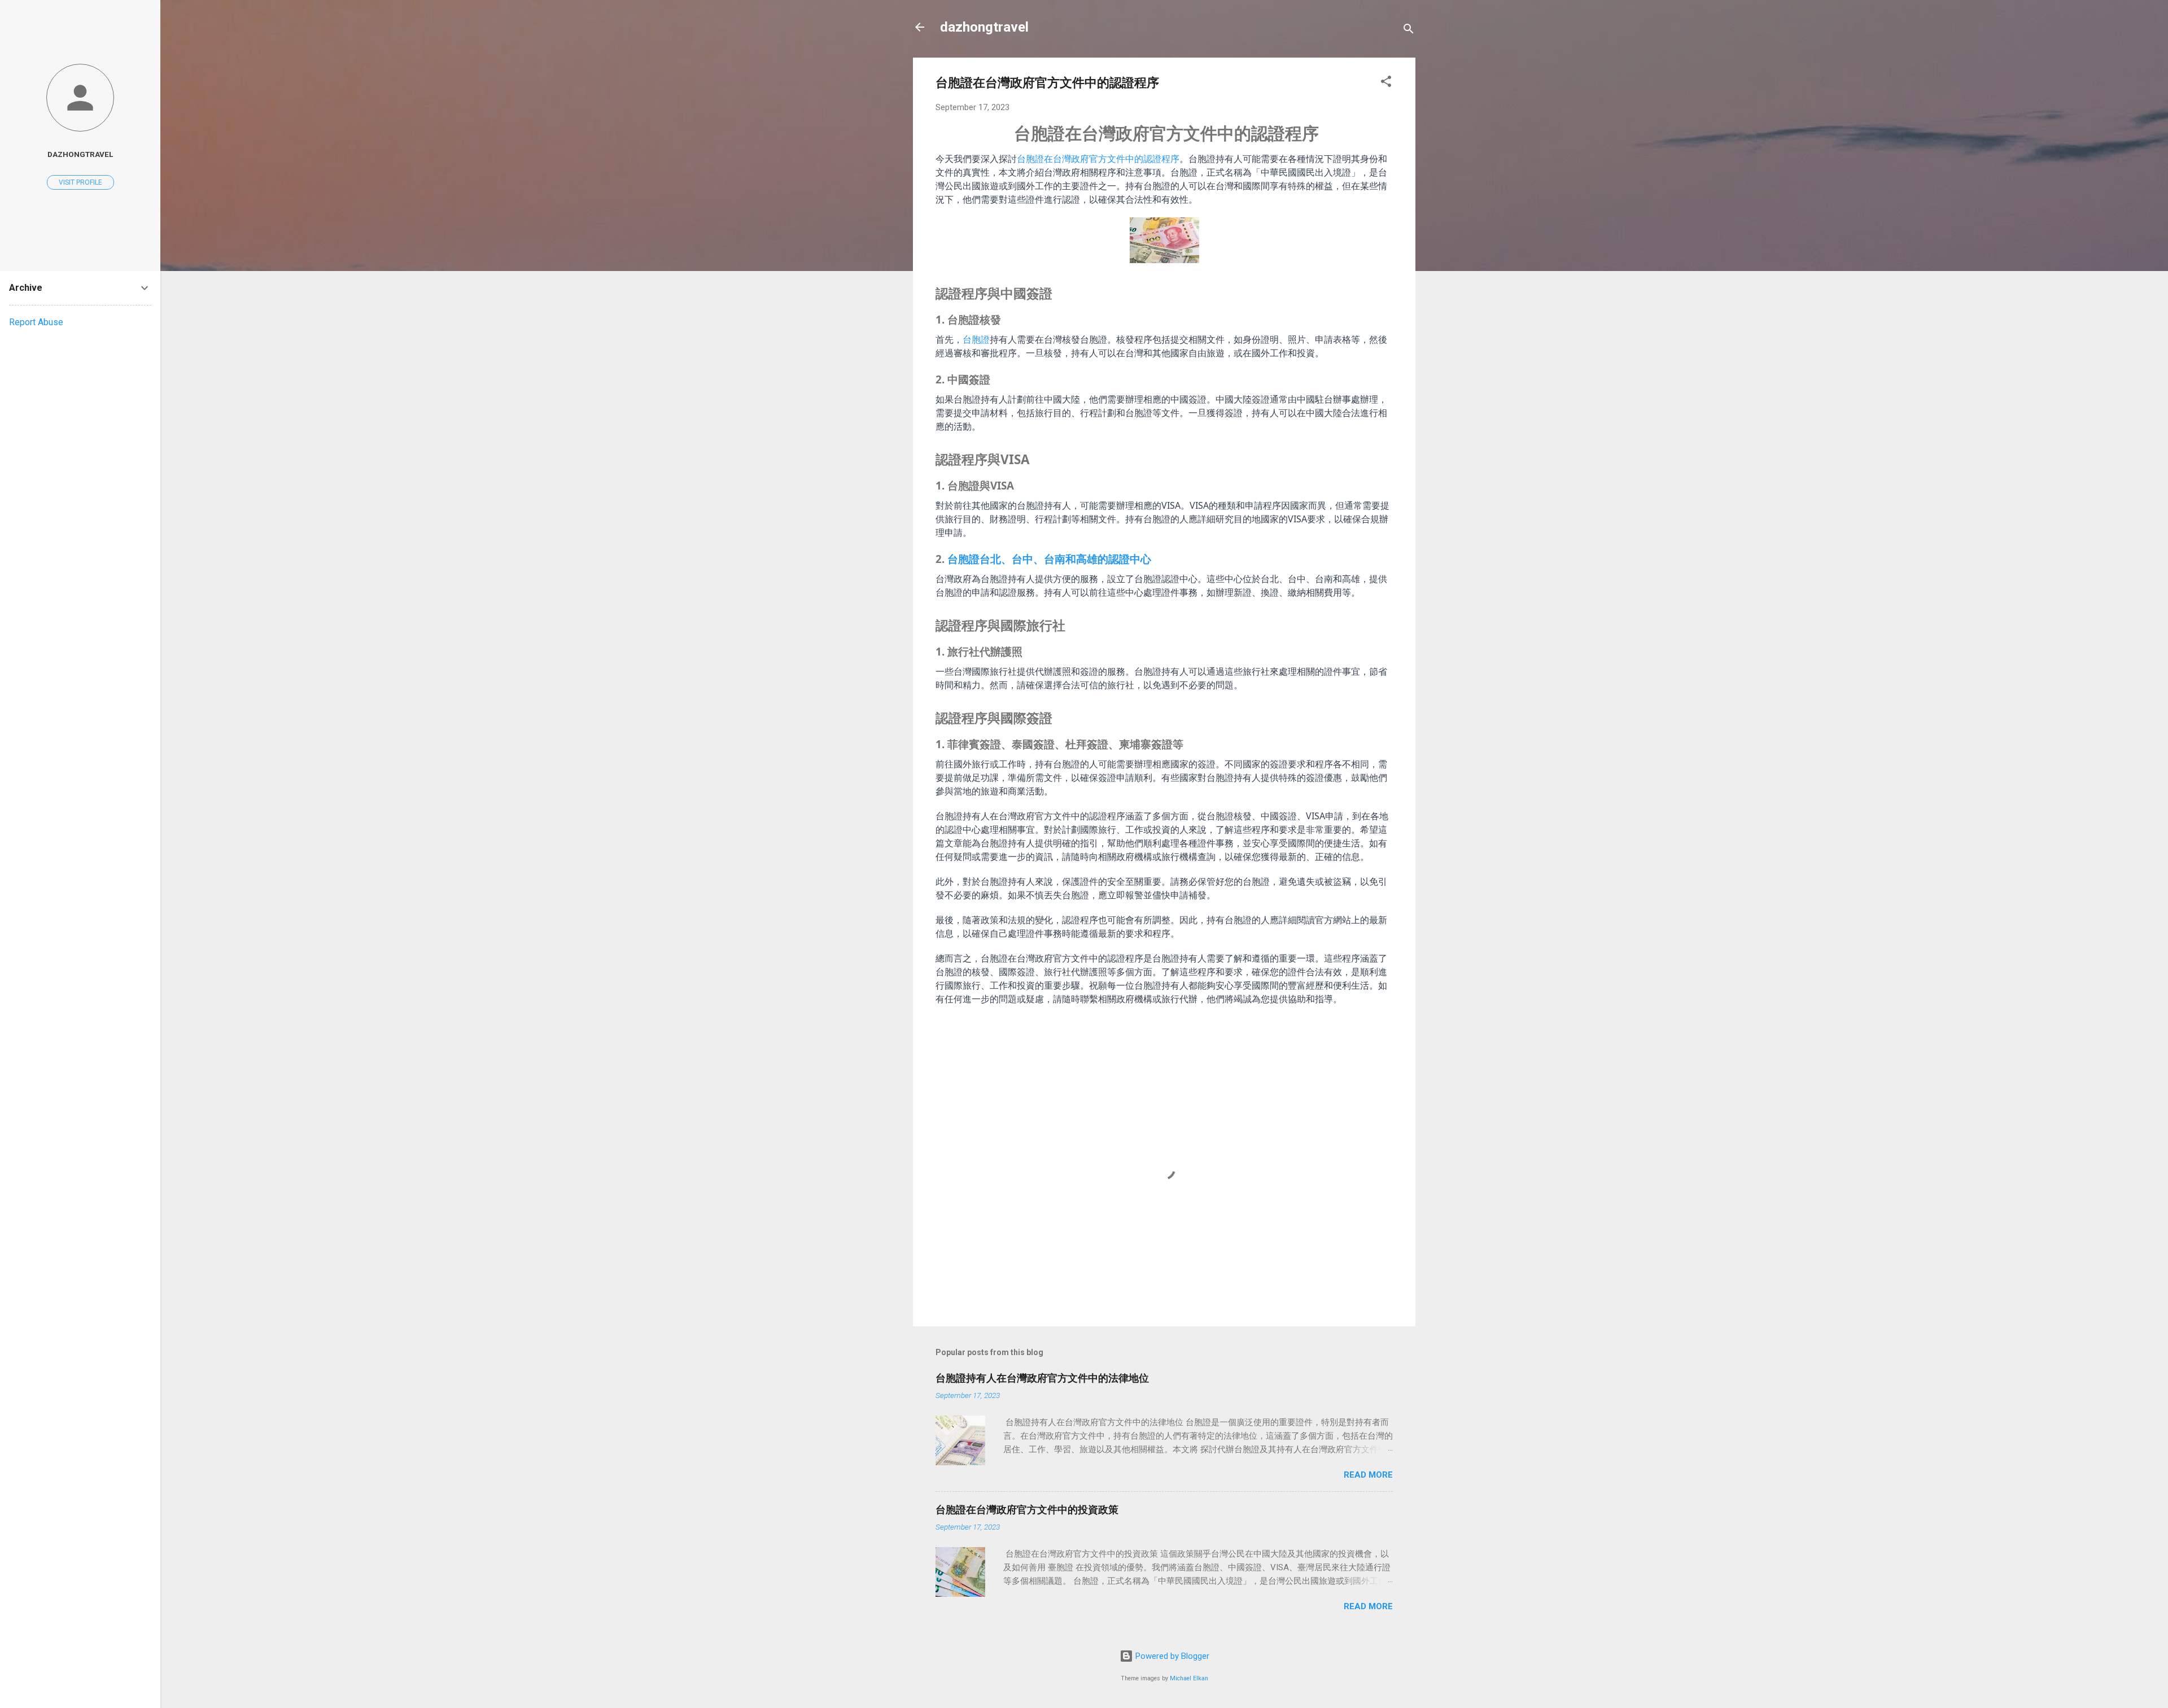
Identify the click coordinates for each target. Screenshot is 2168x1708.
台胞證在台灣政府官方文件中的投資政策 (1027, 1510)
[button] (1386, 83)
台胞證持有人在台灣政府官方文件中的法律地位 (1042, 1378)
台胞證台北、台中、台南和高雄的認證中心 (1049, 559)
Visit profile (80, 182)
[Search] (1409, 31)
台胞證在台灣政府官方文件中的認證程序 (1098, 159)
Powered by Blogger (1171, 1656)
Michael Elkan (1189, 1678)
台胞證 (976, 339)
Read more (1368, 1475)
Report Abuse (36, 322)
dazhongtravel (984, 27)
